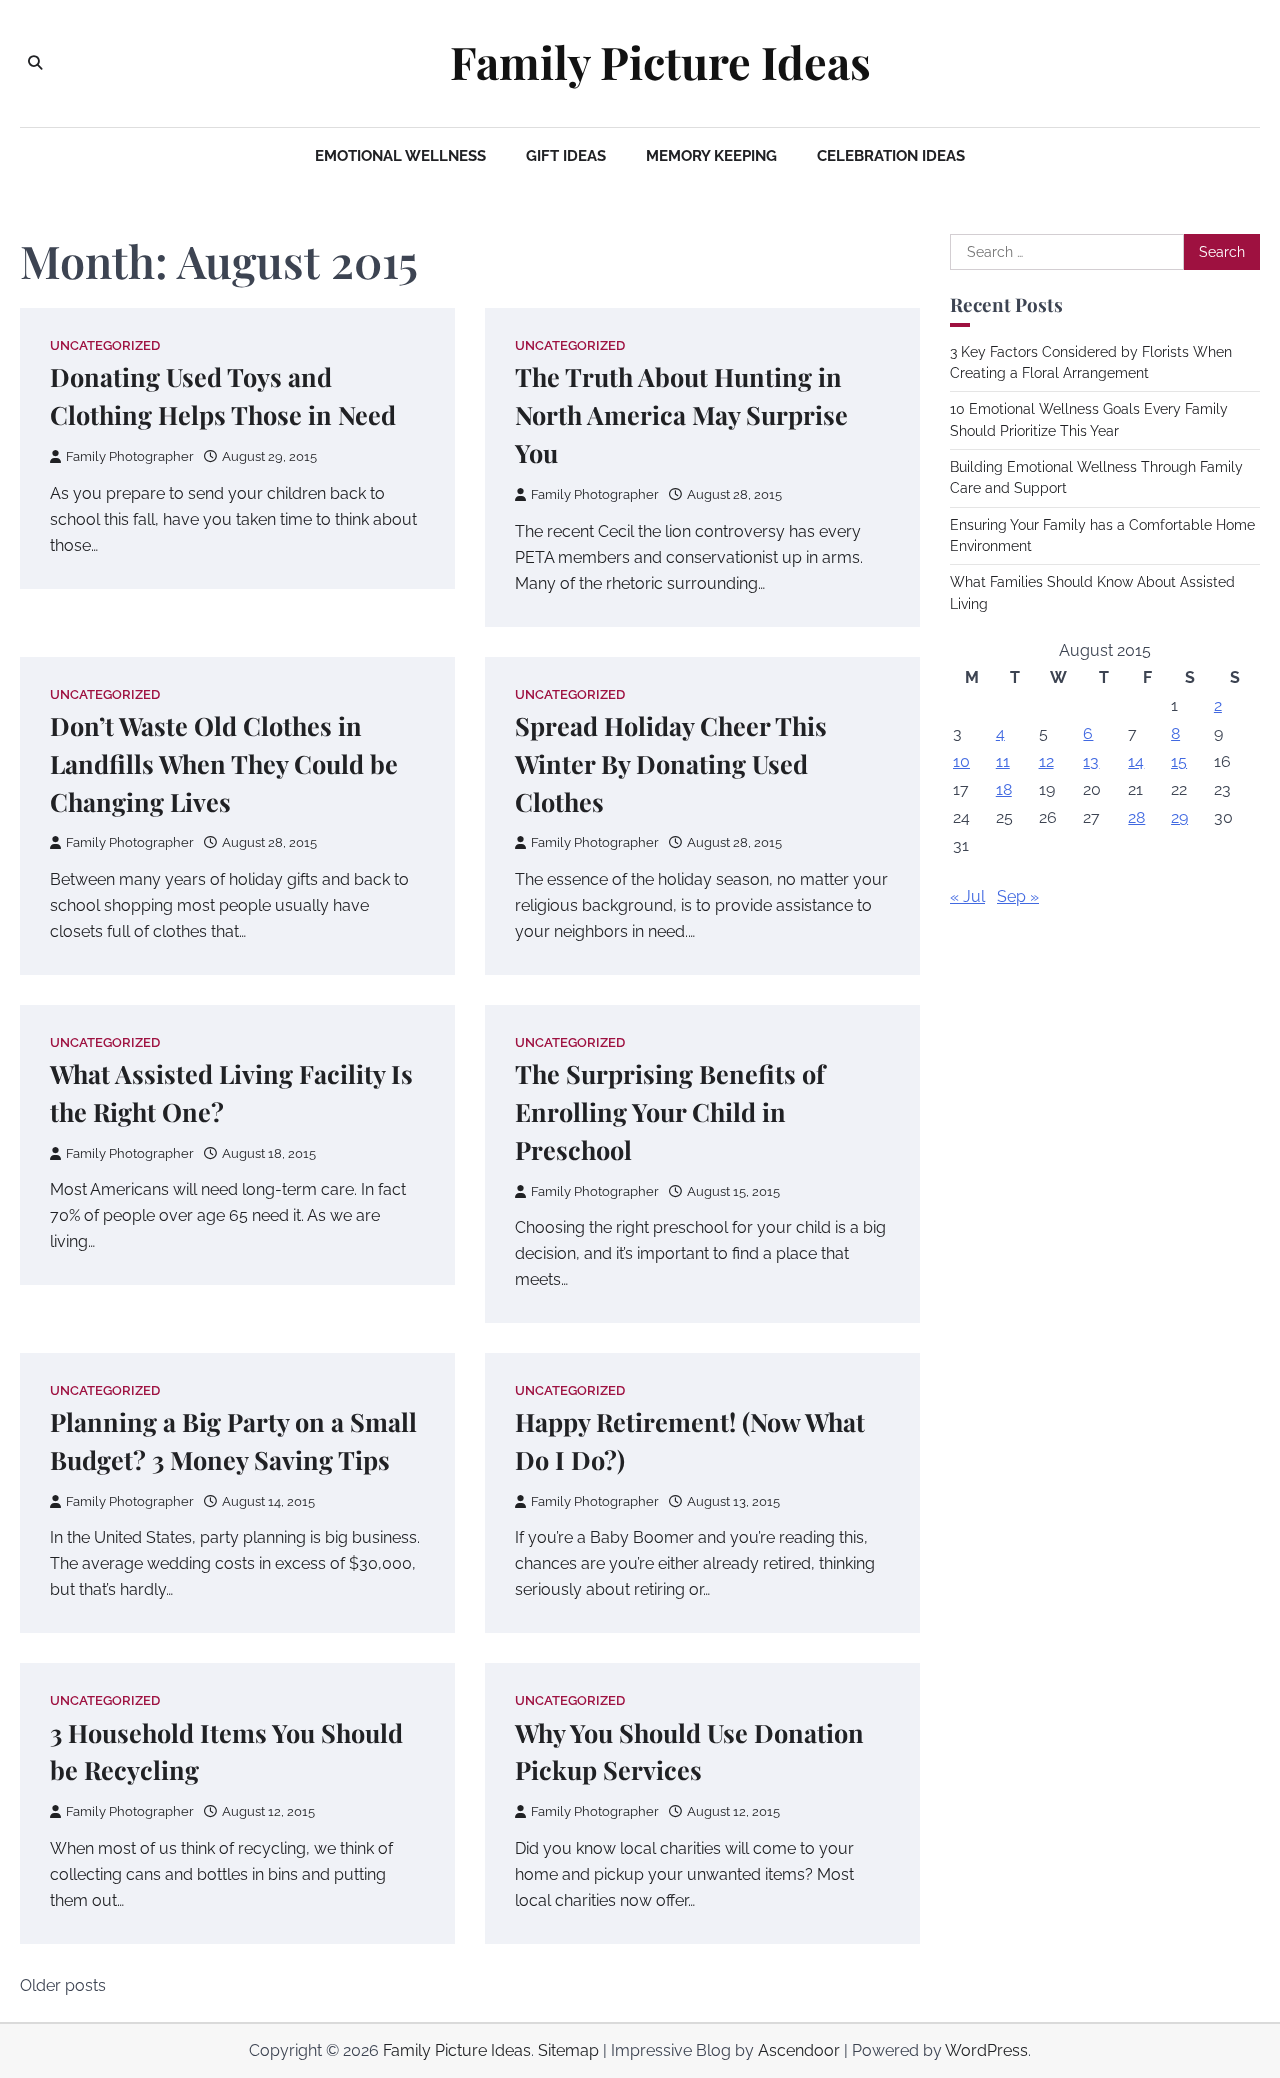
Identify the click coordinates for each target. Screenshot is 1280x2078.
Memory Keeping (711, 156)
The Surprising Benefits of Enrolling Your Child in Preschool (670, 1111)
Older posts (63, 1985)
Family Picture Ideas (660, 62)
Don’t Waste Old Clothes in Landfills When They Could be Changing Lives (224, 763)
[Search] (35, 63)
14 (1136, 761)
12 (1046, 761)
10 (961, 761)
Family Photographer (130, 456)
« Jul (967, 896)
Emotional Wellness (400, 156)
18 (1004, 789)
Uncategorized (105, 345)
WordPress (986, 2050)
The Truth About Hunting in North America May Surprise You (681, 414)
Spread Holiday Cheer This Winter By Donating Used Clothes (671, 763)
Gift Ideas (566, 156)
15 (1179, 761)
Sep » (1018, 896)
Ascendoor (799, 2050)
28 (1136, 817)
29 (1179, 817)
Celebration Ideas (891, 156)
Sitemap (568, 2050)
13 (1091, 761)
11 (1003, 761)
